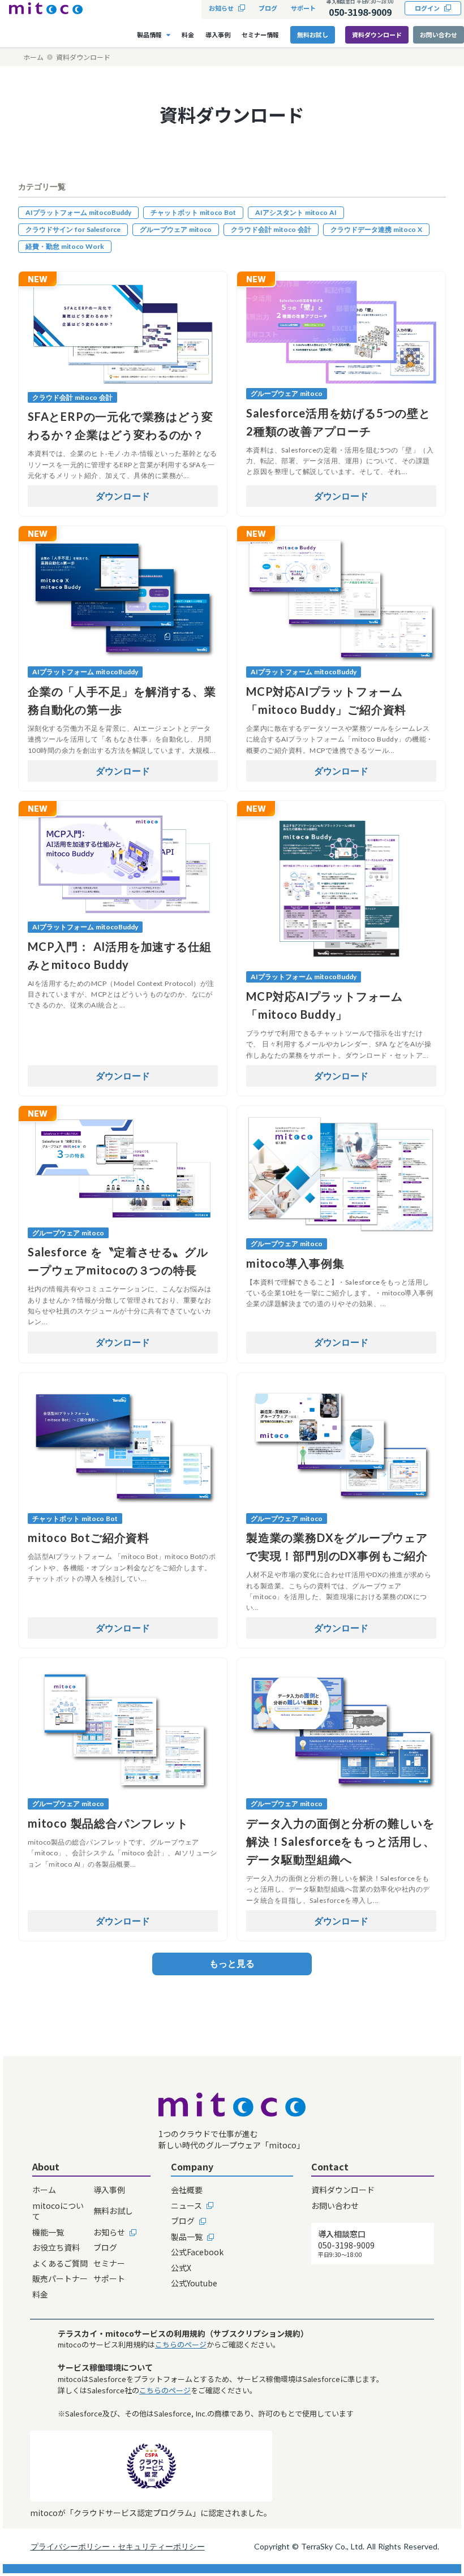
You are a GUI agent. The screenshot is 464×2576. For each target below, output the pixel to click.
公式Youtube (194, 2283)
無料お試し (113, 2211)
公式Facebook (197, 2252)
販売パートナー (60, 2279)
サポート (109, 2279)
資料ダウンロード (377, 35)
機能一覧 (48, 2232)
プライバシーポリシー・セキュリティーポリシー (118, 2546)
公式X (181, 2268)
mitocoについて (58, 2211)
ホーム (33, 57)
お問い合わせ (439, 35)
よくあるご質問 (60, 2263)
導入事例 (109, 2190)
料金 (40, 2295)
